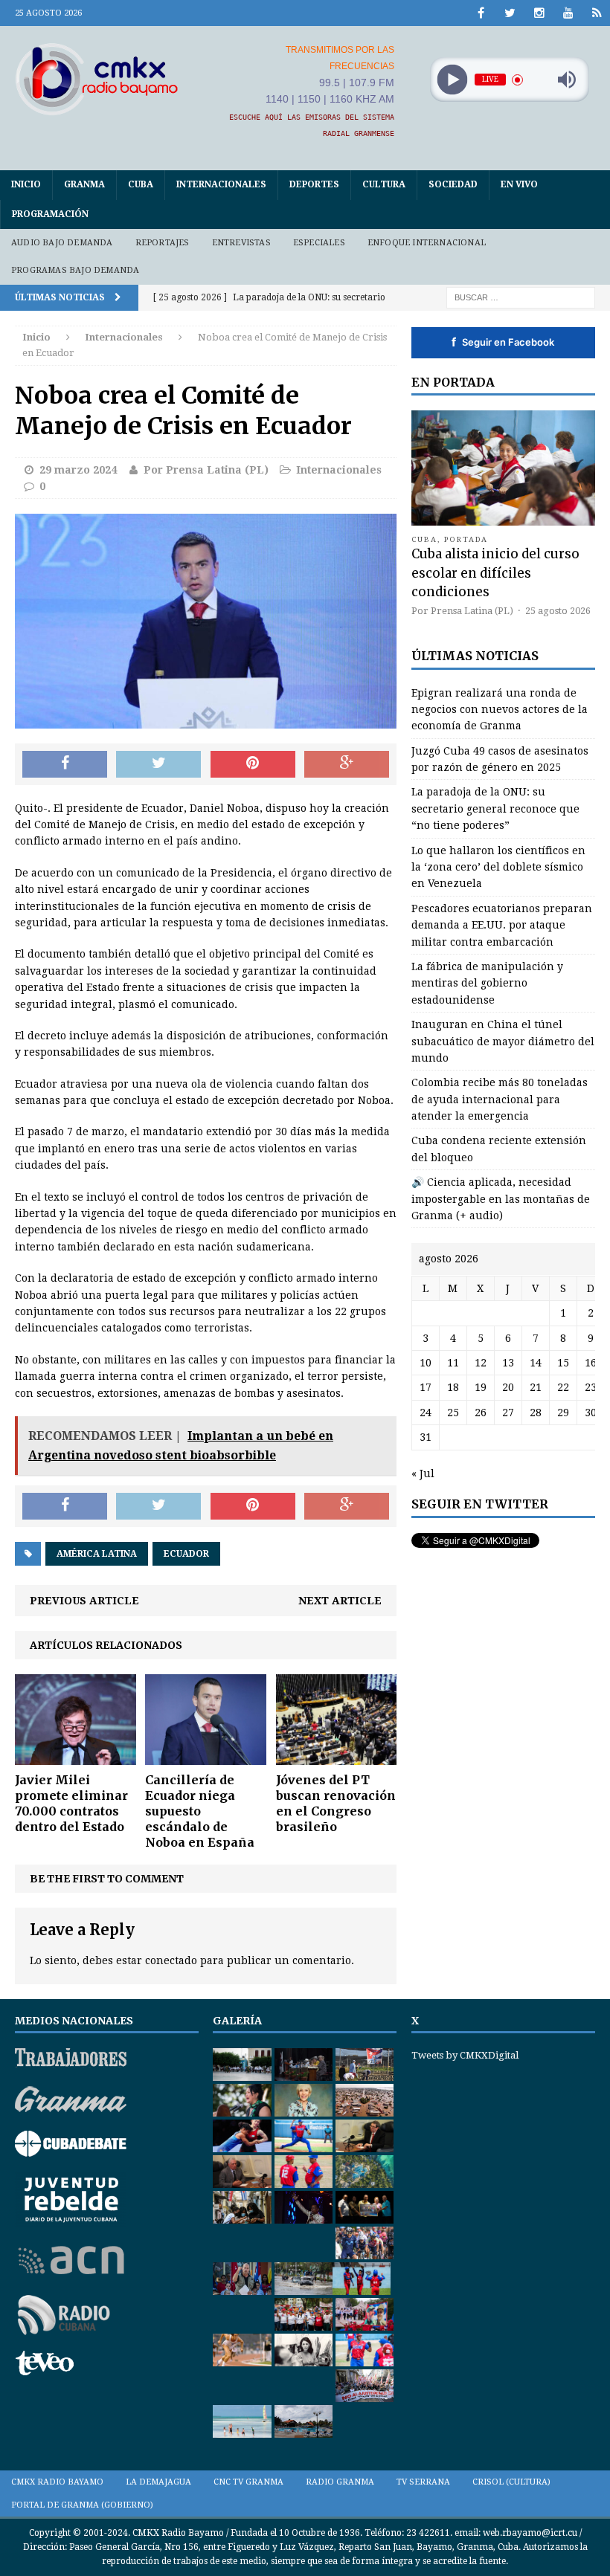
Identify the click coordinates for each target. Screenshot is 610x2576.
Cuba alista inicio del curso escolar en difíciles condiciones (495, 572)
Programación (50, 214)
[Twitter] (510, 13)
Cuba (141, 184)
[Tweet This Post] (158, 764)
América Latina (97, 1554)
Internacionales (221, 184)
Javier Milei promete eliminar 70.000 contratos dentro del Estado (71, 1803)
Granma (84, 184)
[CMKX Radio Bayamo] (97, 79)
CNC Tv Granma (248, 2482)
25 (453, 1413)
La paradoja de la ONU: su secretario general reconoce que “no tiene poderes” (495, 808)
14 (536, 1363)
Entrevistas (241, 243)
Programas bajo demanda (75, 270)
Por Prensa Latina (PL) (206, 470)
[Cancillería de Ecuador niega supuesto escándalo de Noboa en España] (206, 1757)
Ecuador (186, 1554)
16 (591, 1363)
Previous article (84, 1601)
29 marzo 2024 (78, 470)
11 (453, 1363)
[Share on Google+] (347, 764)
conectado (171, 1960)
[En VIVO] (597, 13)
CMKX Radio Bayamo (57, 2482)
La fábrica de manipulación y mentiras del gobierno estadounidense (487, 983)
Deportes (314, 184)
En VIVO (519, 184)
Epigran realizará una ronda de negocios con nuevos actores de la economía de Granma (500, 710)
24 (426, 1413)
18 (453, 1387)
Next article (340, 1601)
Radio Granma (340, 2482)
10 (426, 1363)
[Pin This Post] (253, 764)
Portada (466, 539)
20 (508, 1387)
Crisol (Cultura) (511, 2482)
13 (508, 1363)
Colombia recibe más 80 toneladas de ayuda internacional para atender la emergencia (500, 1099)
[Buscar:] (521, 297)
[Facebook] (481, 13)
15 (563, 1363)
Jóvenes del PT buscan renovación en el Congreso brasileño (336, 1803)
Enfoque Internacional (427, 243)
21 (536, 1387)
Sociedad (453, 184)
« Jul (423, 1473)
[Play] (452, 80)
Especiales (319, 243)
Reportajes (163, 243)
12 (481, 1363)
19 (481, 1387)
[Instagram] (539, 13)
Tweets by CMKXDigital (465, 2055)
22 (563, 1387)
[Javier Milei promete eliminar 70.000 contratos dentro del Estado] (76, 1757)
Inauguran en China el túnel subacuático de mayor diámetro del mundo (503, 1041)
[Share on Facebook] (65, 764)
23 (591, 1387)
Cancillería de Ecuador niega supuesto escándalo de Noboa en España (200, 1811)
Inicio (26, 184)
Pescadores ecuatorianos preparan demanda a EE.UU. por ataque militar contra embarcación (502, 925)
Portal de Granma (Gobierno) (82, 2505)
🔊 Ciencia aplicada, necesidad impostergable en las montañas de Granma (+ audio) (501, 1199)
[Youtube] (568, 13)
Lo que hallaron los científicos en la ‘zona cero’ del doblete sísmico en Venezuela (498, 867)
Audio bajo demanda (62, 243)
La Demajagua (158, 2482)
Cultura (384, 184)
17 (426, 1387)
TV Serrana (423, 2482)
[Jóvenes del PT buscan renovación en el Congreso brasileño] (337, 1757)
